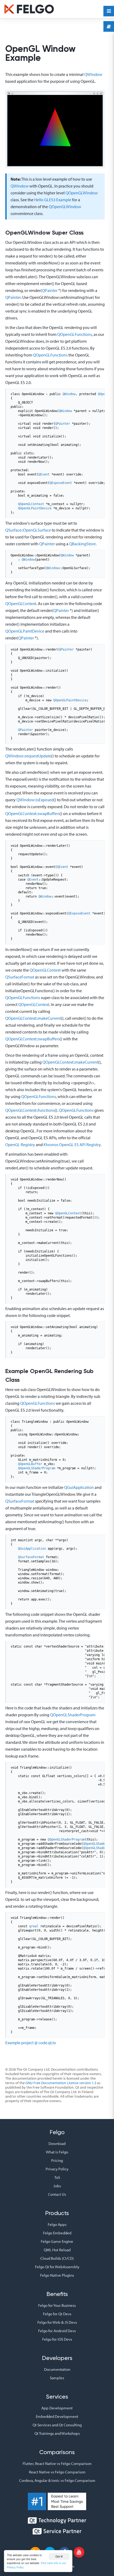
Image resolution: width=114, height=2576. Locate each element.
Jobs (57, 2186)
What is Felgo (57, 2152)
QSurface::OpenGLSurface (28, 530)
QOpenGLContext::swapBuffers (32, 813)
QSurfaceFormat (20, 977)
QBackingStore (82, 544)
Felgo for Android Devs (57, 2331)
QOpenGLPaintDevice (35, 508)
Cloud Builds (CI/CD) (57, 2258)
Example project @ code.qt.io (31, 2043)
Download (57, 2143)
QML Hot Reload (57, 2250)
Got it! (59, 2556)
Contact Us (57, 2194)
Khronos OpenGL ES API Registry (72, 1145)
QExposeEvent (61, 483)
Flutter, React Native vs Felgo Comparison (57, 2463)
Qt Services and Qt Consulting (57, 2425)
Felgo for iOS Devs (57, 2339)
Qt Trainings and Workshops (57, 2433)
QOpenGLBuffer (30, 1464)
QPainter (50, 290)
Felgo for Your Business (57, 2305)
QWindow (93, 74)
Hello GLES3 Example (53, 200)
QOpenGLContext (31, 504)
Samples (57, 2378)
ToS (57, 2177)
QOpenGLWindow (82, 193)
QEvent (44, 474)
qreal (34, 1926)
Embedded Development (57, 2416)
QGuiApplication (79, 1487)
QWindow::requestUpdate (28, 756)
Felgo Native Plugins (57, 2275)
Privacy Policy (57, 2169)
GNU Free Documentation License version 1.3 (61, 2083)
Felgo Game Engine (57, 2241)
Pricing (57, 2160)
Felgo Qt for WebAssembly (57, 2267)
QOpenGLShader (95, 1844)
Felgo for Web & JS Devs (57, 2322)
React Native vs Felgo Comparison (57, 2472)
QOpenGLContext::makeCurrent (33, 1018)
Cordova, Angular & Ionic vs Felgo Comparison (57, 2480)
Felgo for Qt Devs (57, 2314)
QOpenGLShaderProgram (37, 1468)
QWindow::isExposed (35, 800)
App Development (57, 2408)
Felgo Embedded (57, 2233)
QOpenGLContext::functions (30, 1110)
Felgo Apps (57, 2224)
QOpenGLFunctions (75, 334)
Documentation (57, 2369)
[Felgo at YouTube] (79, 2552)
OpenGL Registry (20, 1145)
